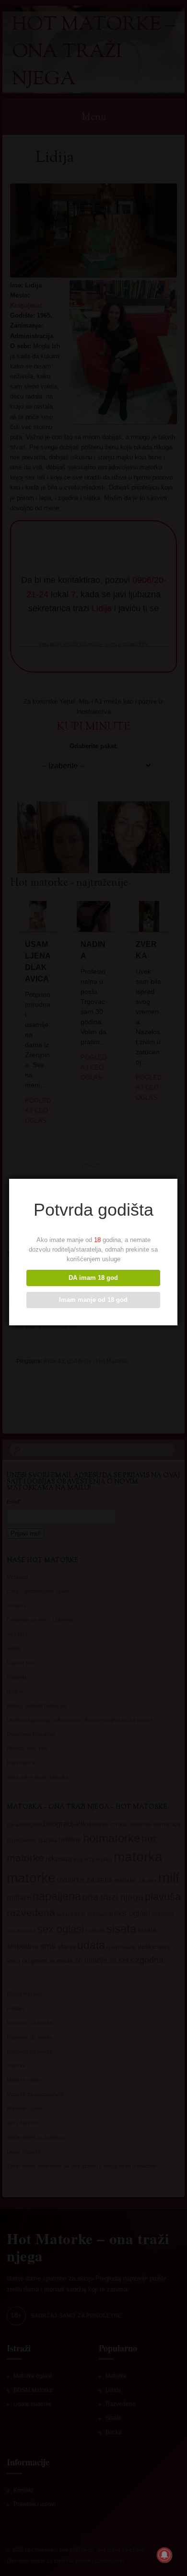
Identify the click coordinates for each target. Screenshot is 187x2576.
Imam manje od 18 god (93, 1300)
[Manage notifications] (164, 2555)
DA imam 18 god (93, 1278)
